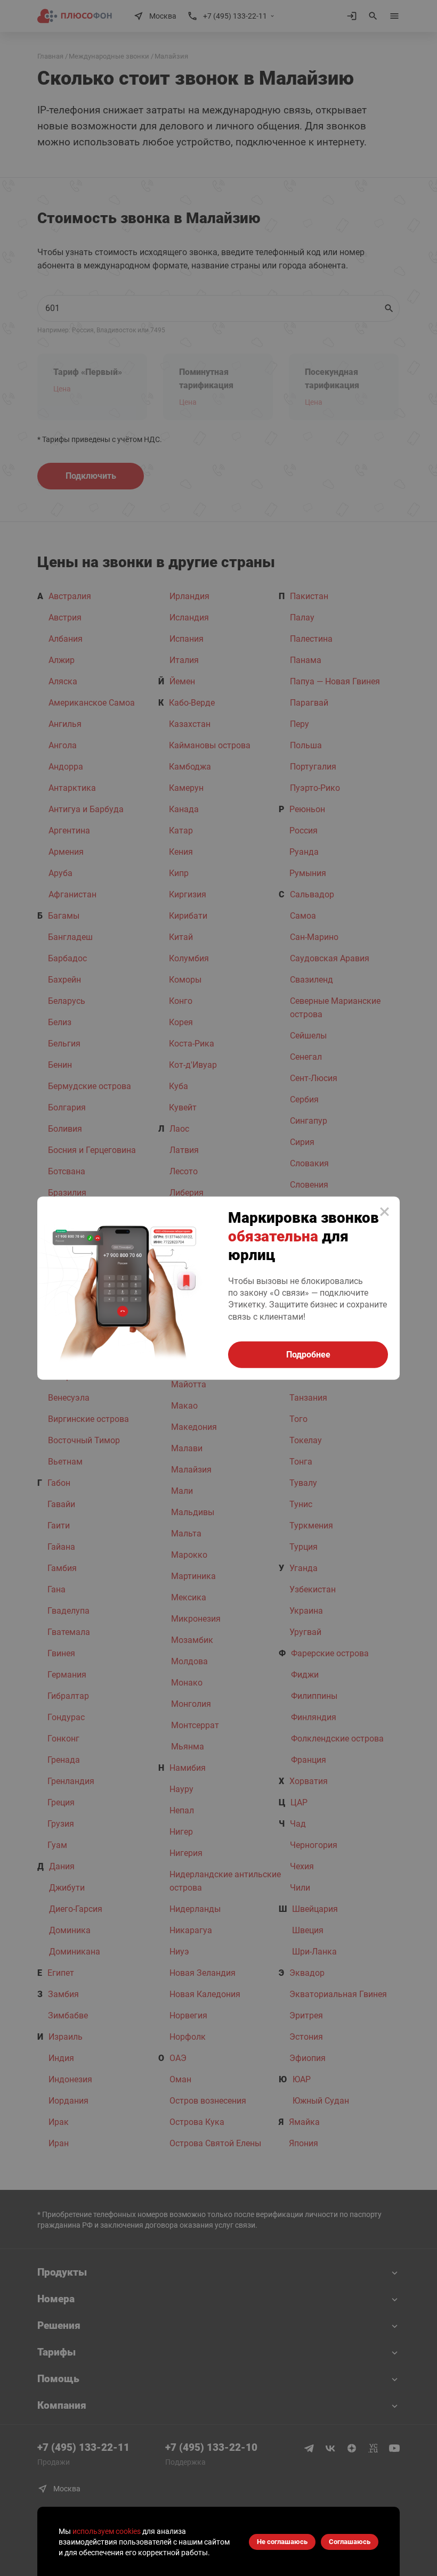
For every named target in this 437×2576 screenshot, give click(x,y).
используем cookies (107, 2531)
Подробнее (308, 1355)
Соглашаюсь (350, 2542)
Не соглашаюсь (282, 2542)
